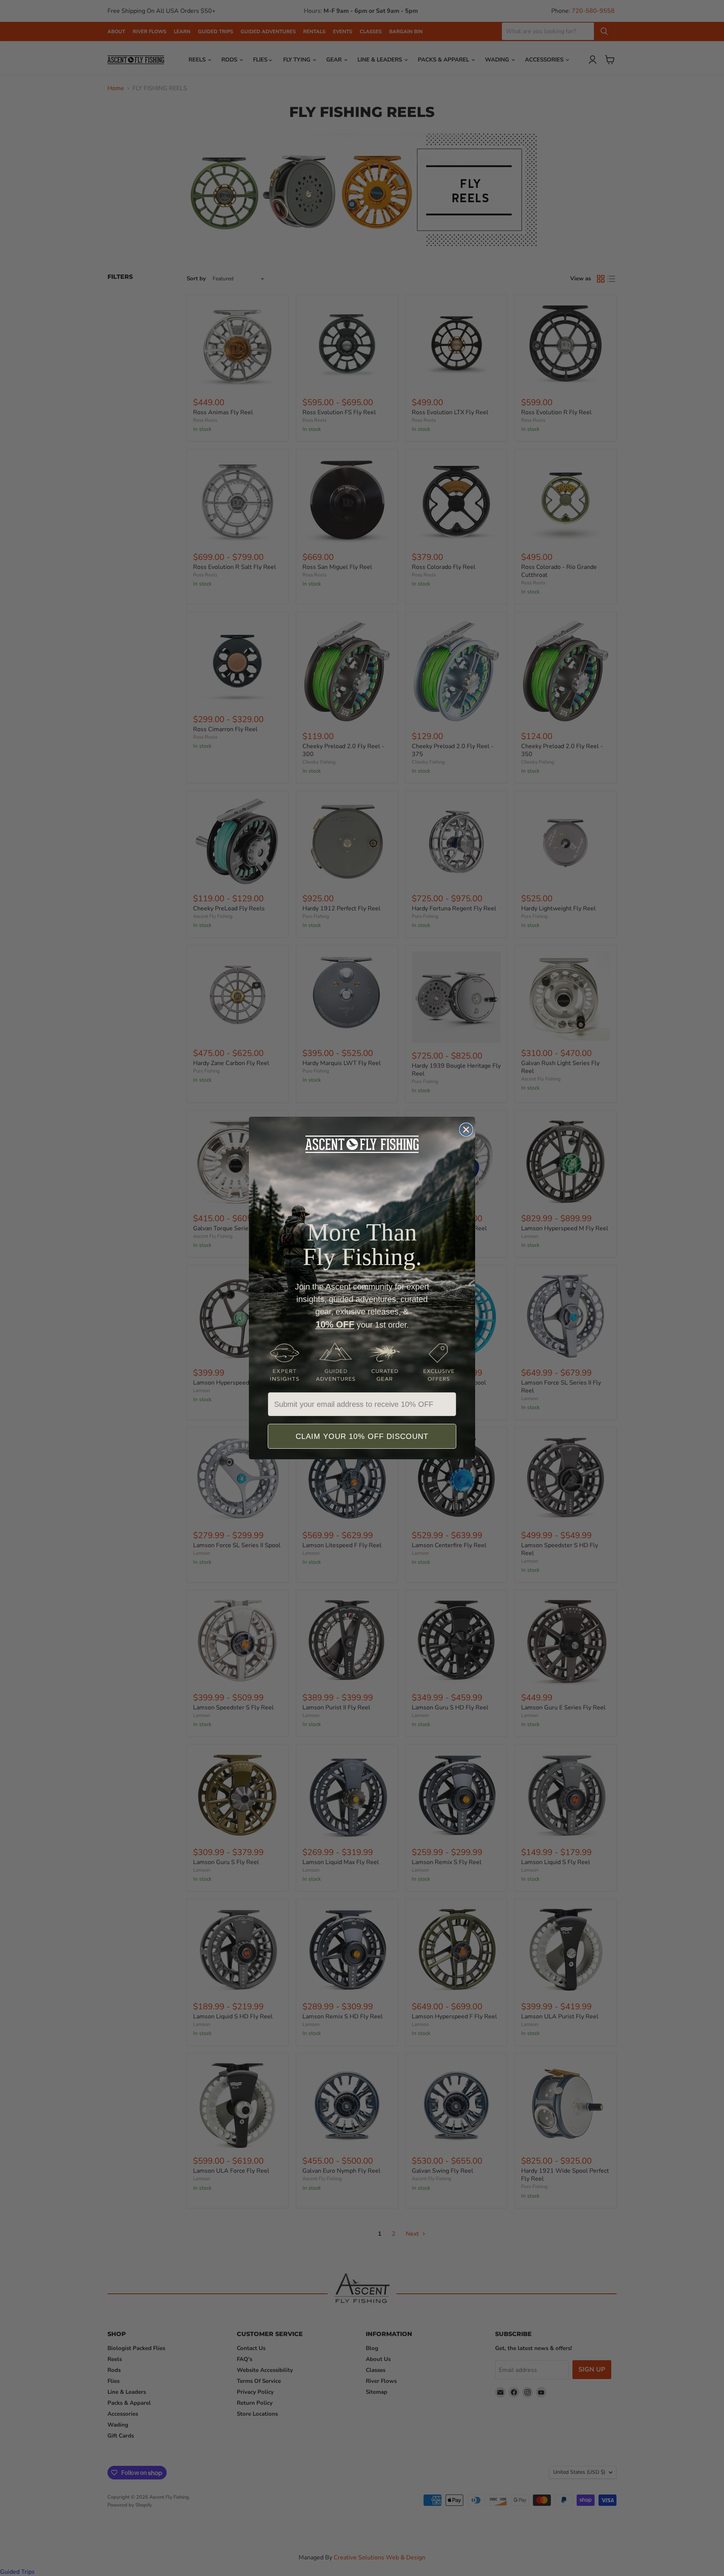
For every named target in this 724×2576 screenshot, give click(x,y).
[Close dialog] (466, 1130)
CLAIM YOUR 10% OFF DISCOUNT (362, 1436)
